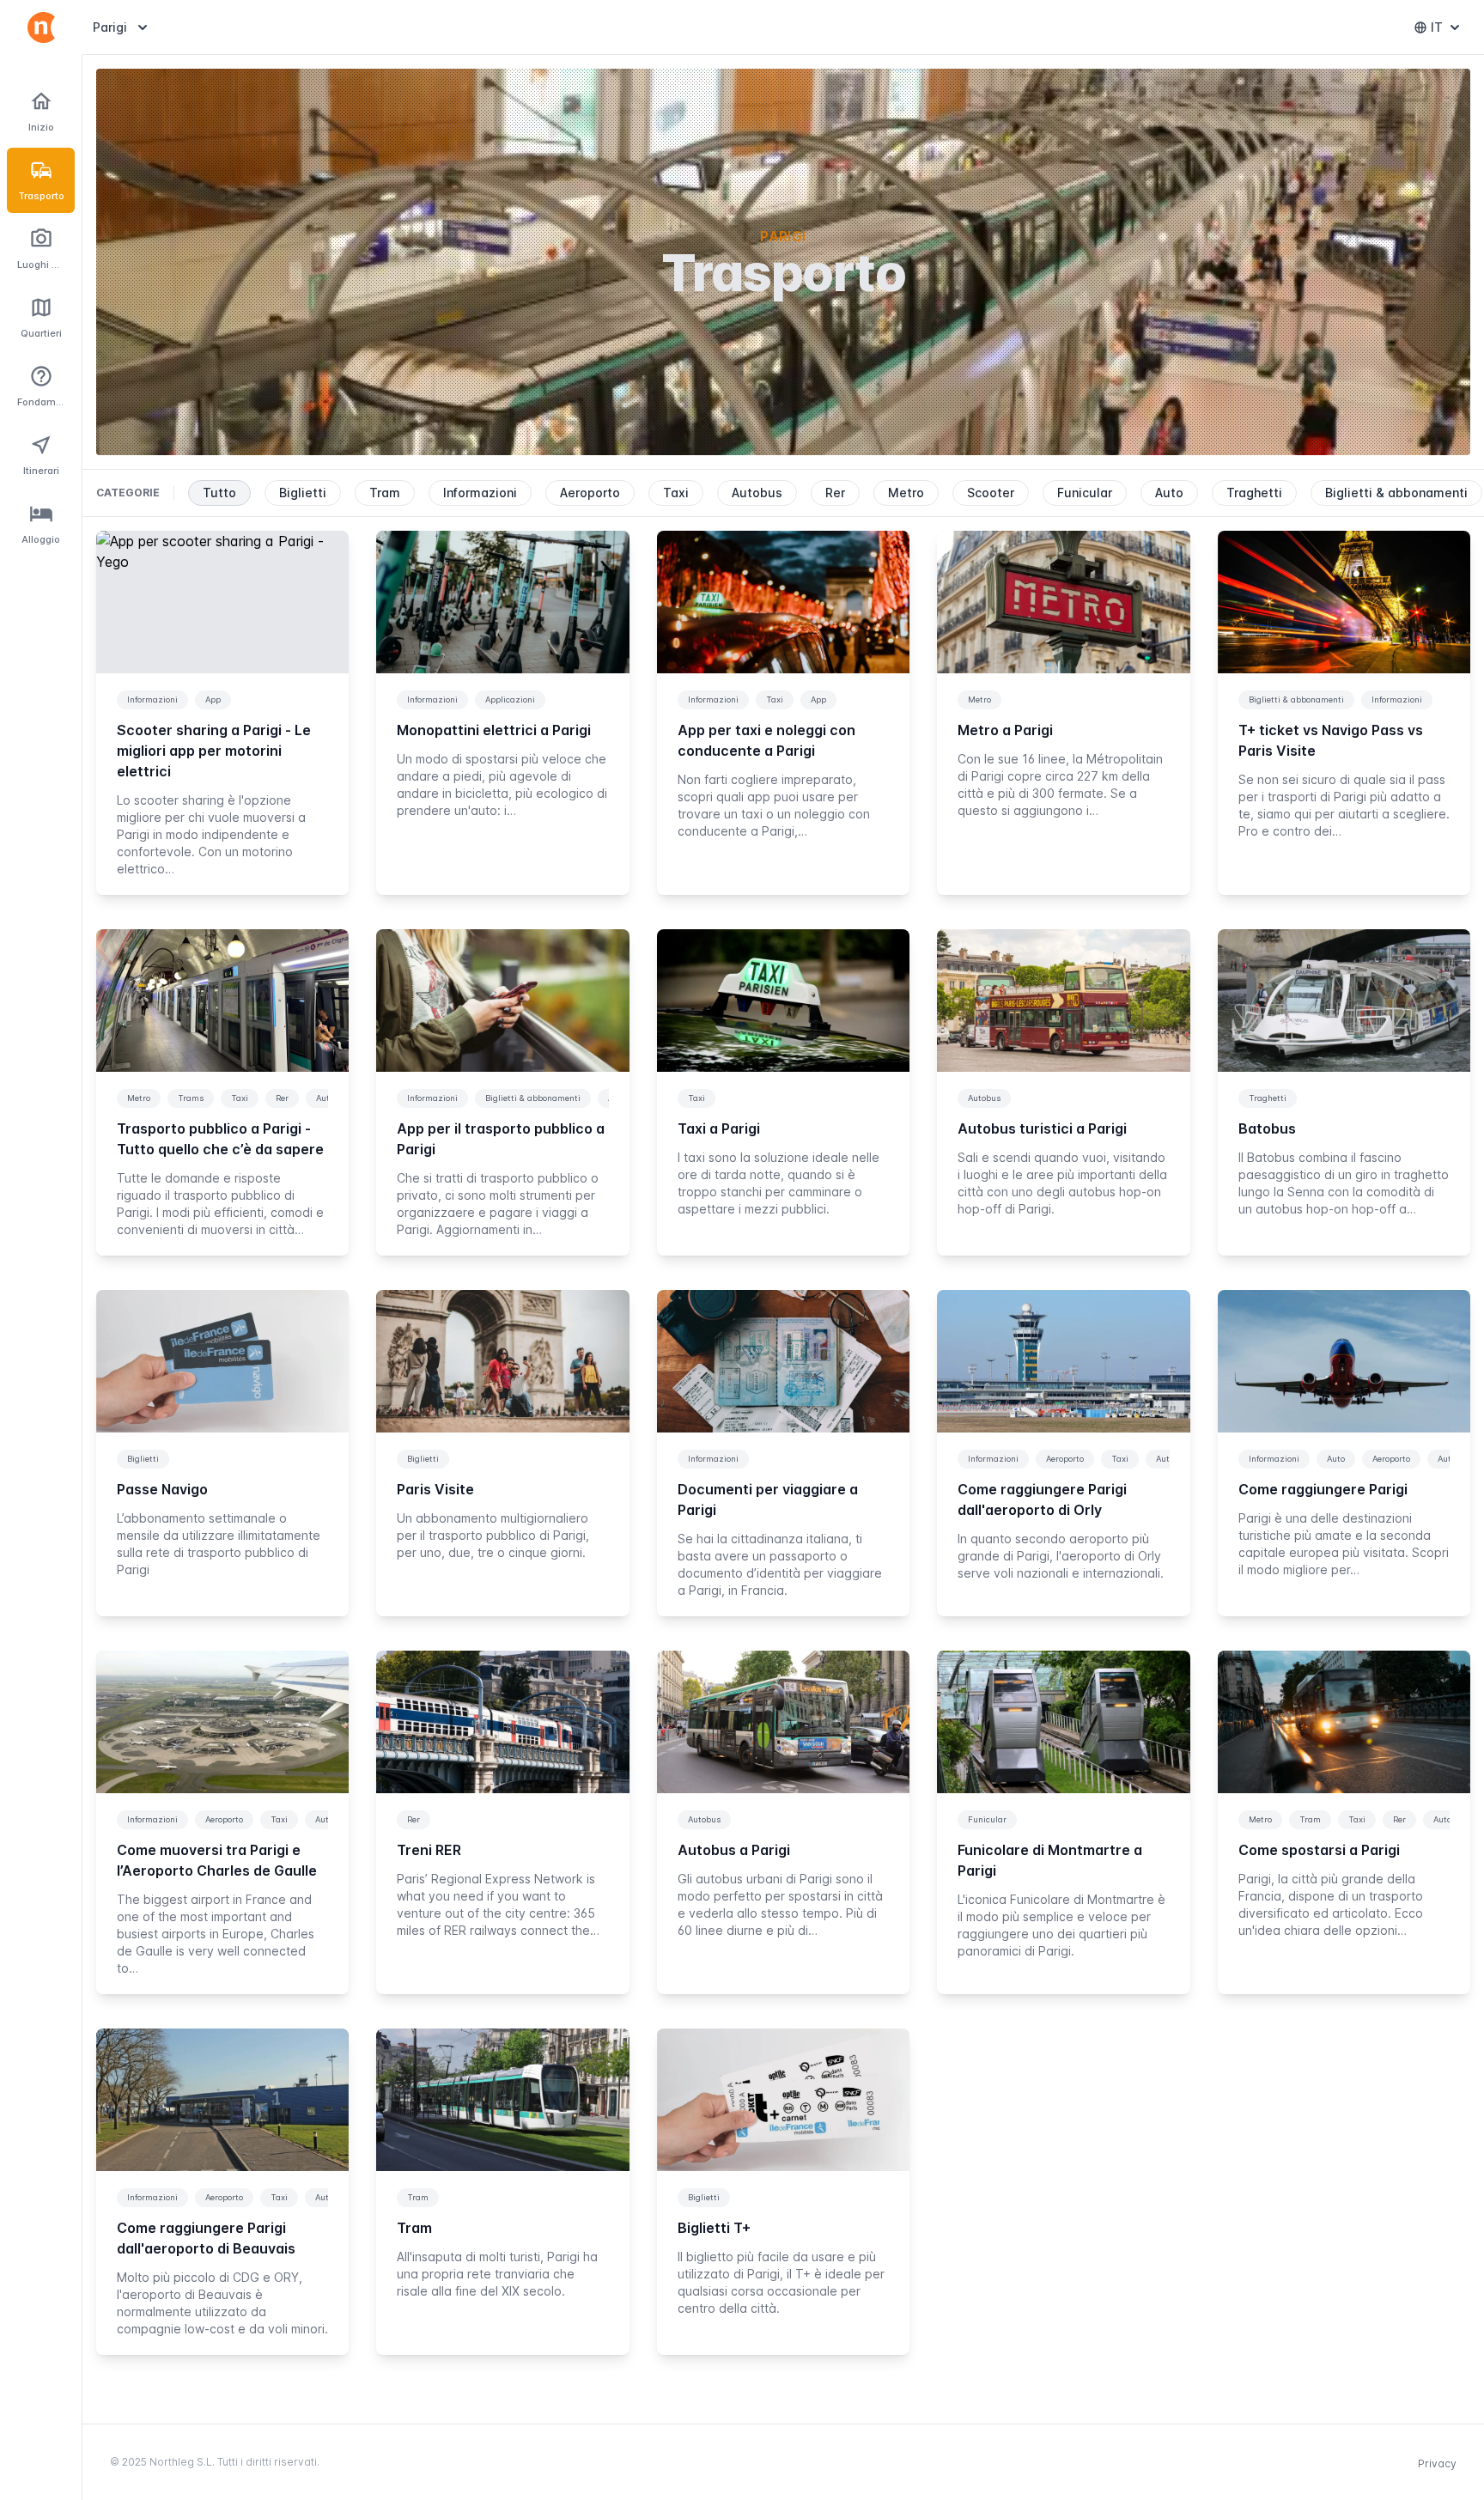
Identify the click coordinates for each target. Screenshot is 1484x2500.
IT (1449, 31)
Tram (385, 493)
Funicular (1085, 493)
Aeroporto (590, 493)
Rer (835, 493)
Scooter (991, 493)
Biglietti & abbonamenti (1396, 493)
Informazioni (480, 493)
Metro (906, 493)
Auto (1169, 493)
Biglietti (303, 493)
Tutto (219, 493)
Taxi (676, 493)
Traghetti (1254, 493)
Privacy (1437, 2464)
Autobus (757, 493)
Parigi (122, 27)
